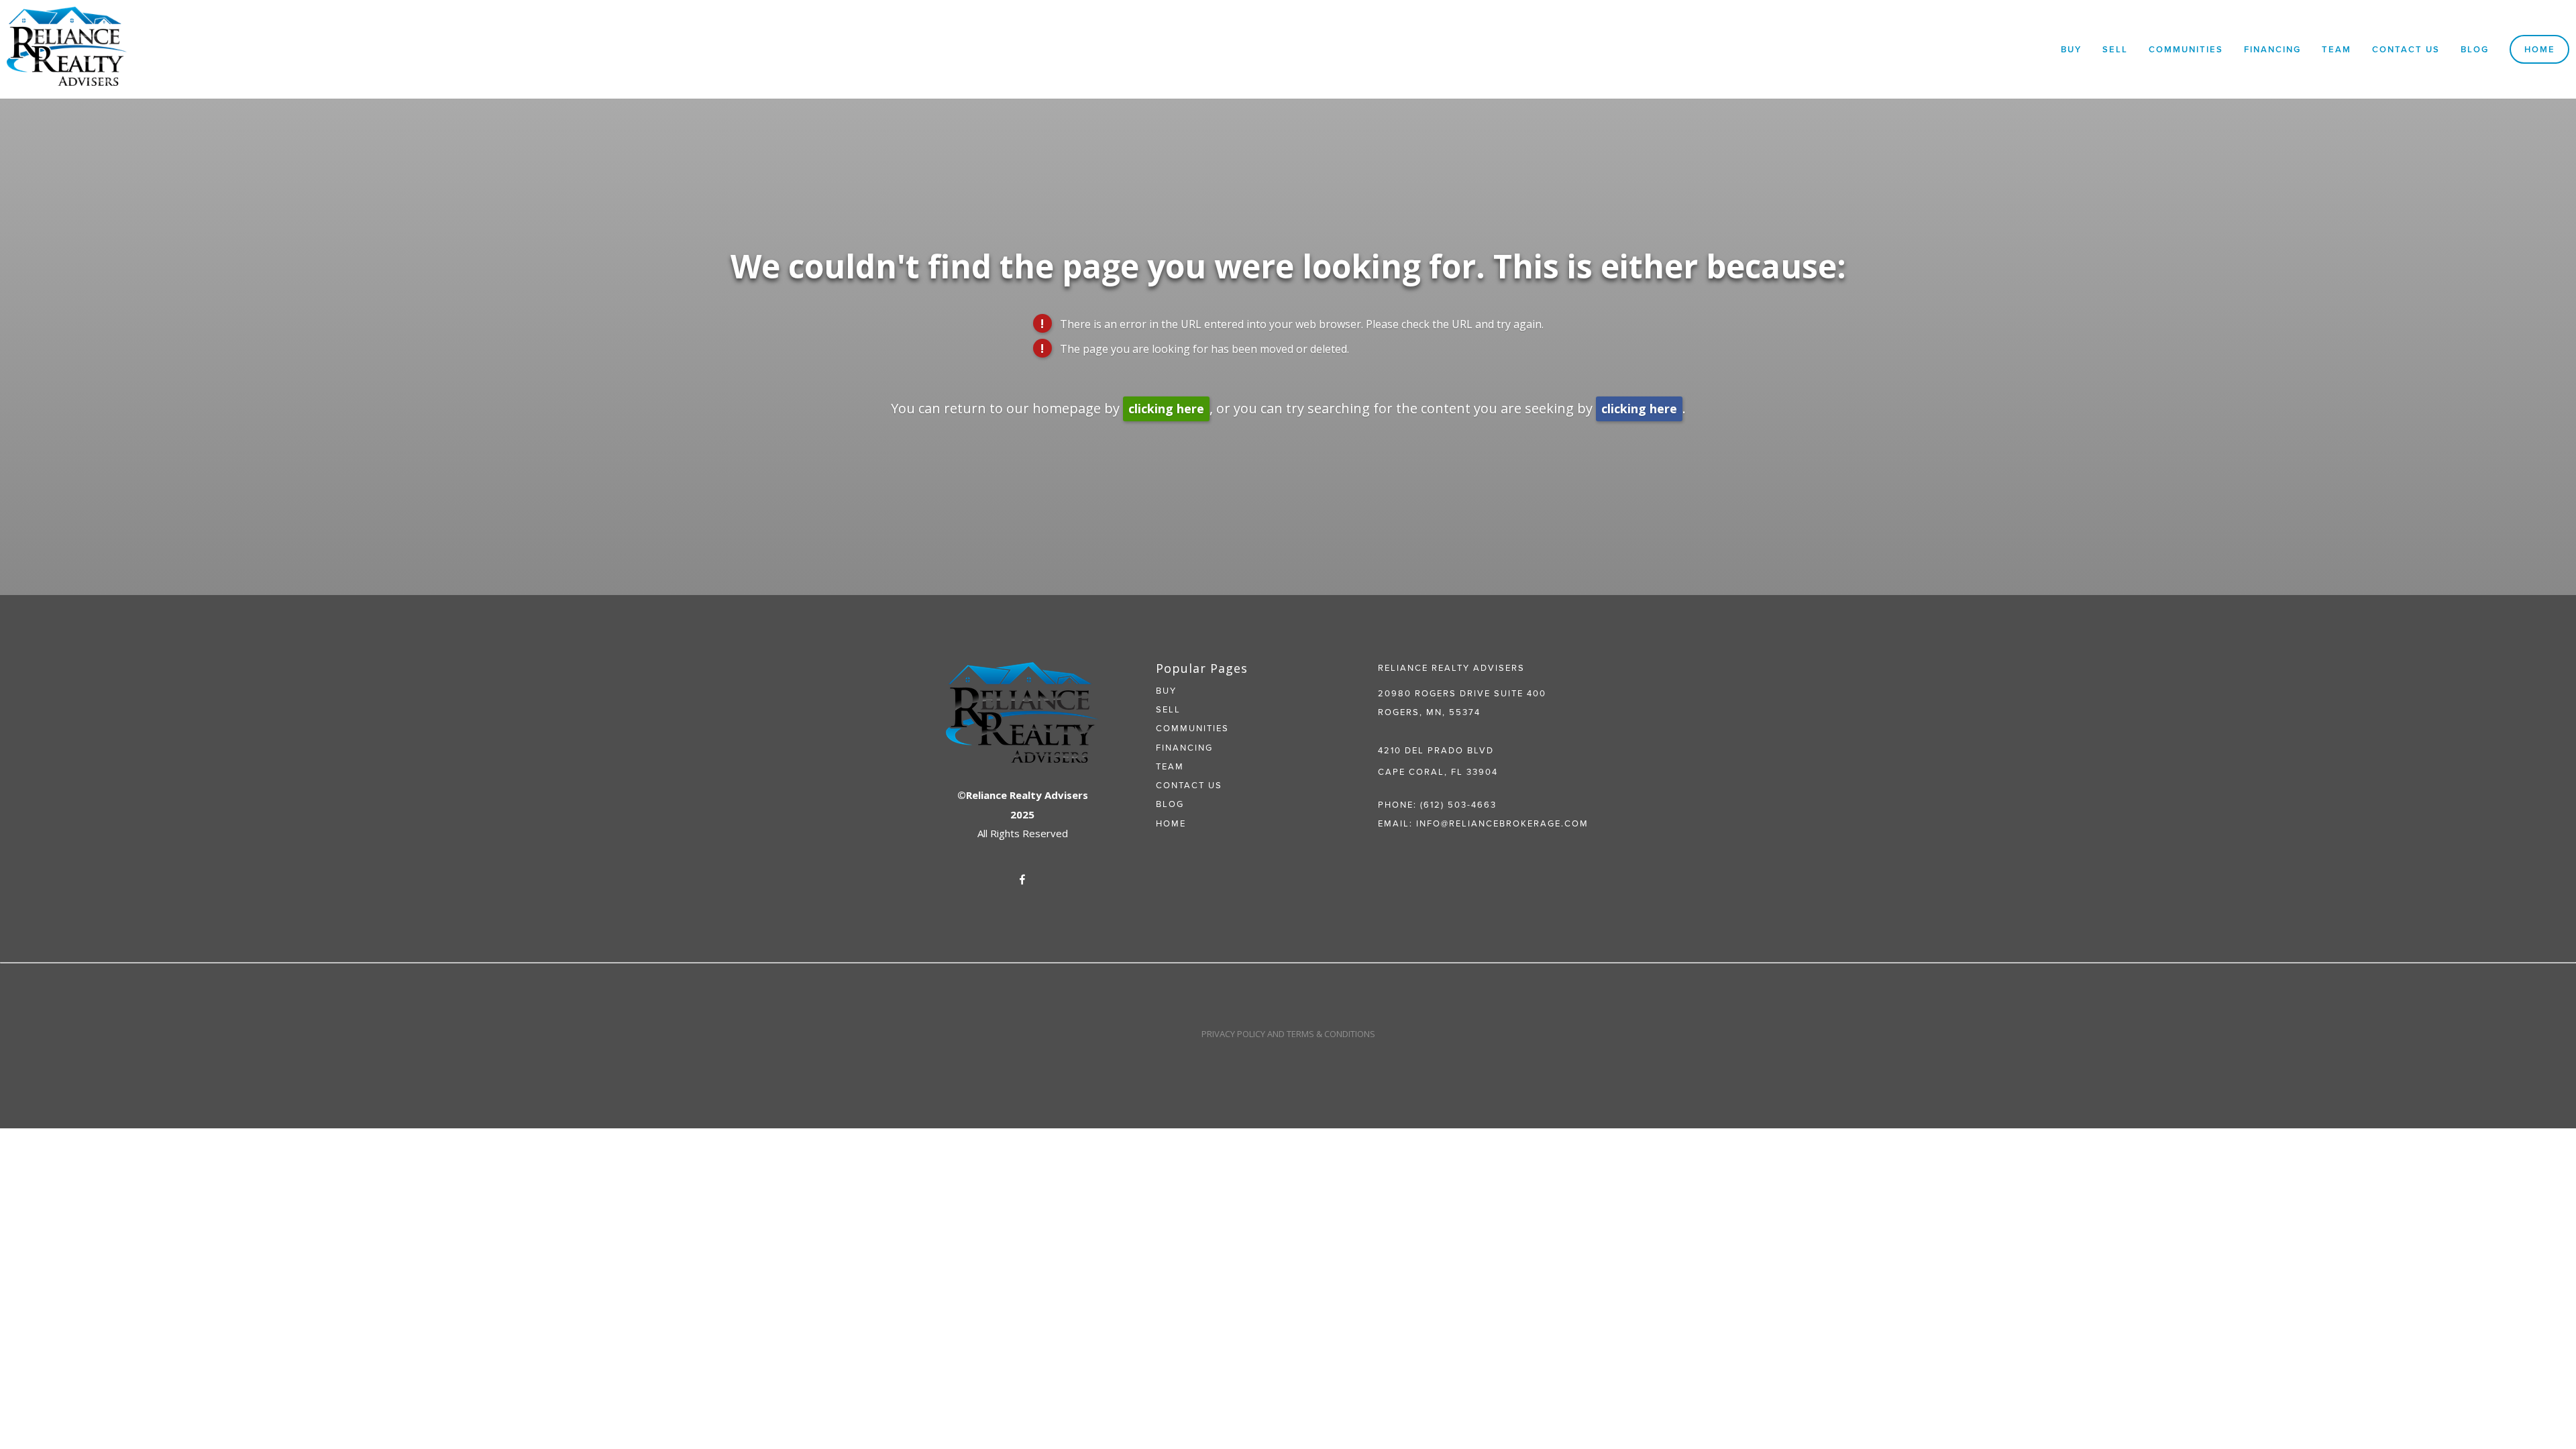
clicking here (1166, 409)
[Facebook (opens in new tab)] (1022, 879)
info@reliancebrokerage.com (1502, 823)
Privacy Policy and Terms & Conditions (1288, 1034)
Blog (2475, 49)
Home (2540, 49)
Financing (2272, 49)
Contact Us (2406, 49)
